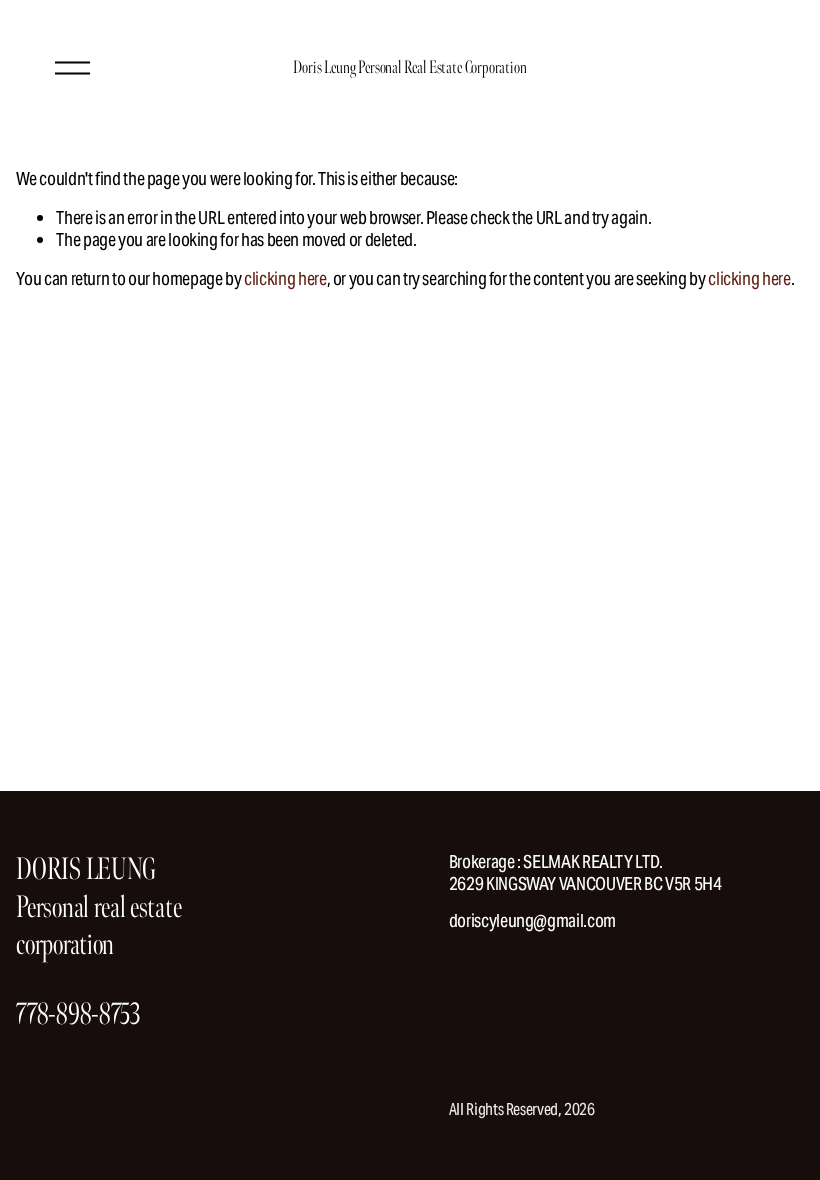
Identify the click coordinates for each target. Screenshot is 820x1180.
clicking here (285, 278)
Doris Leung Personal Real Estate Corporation (409, 67)
